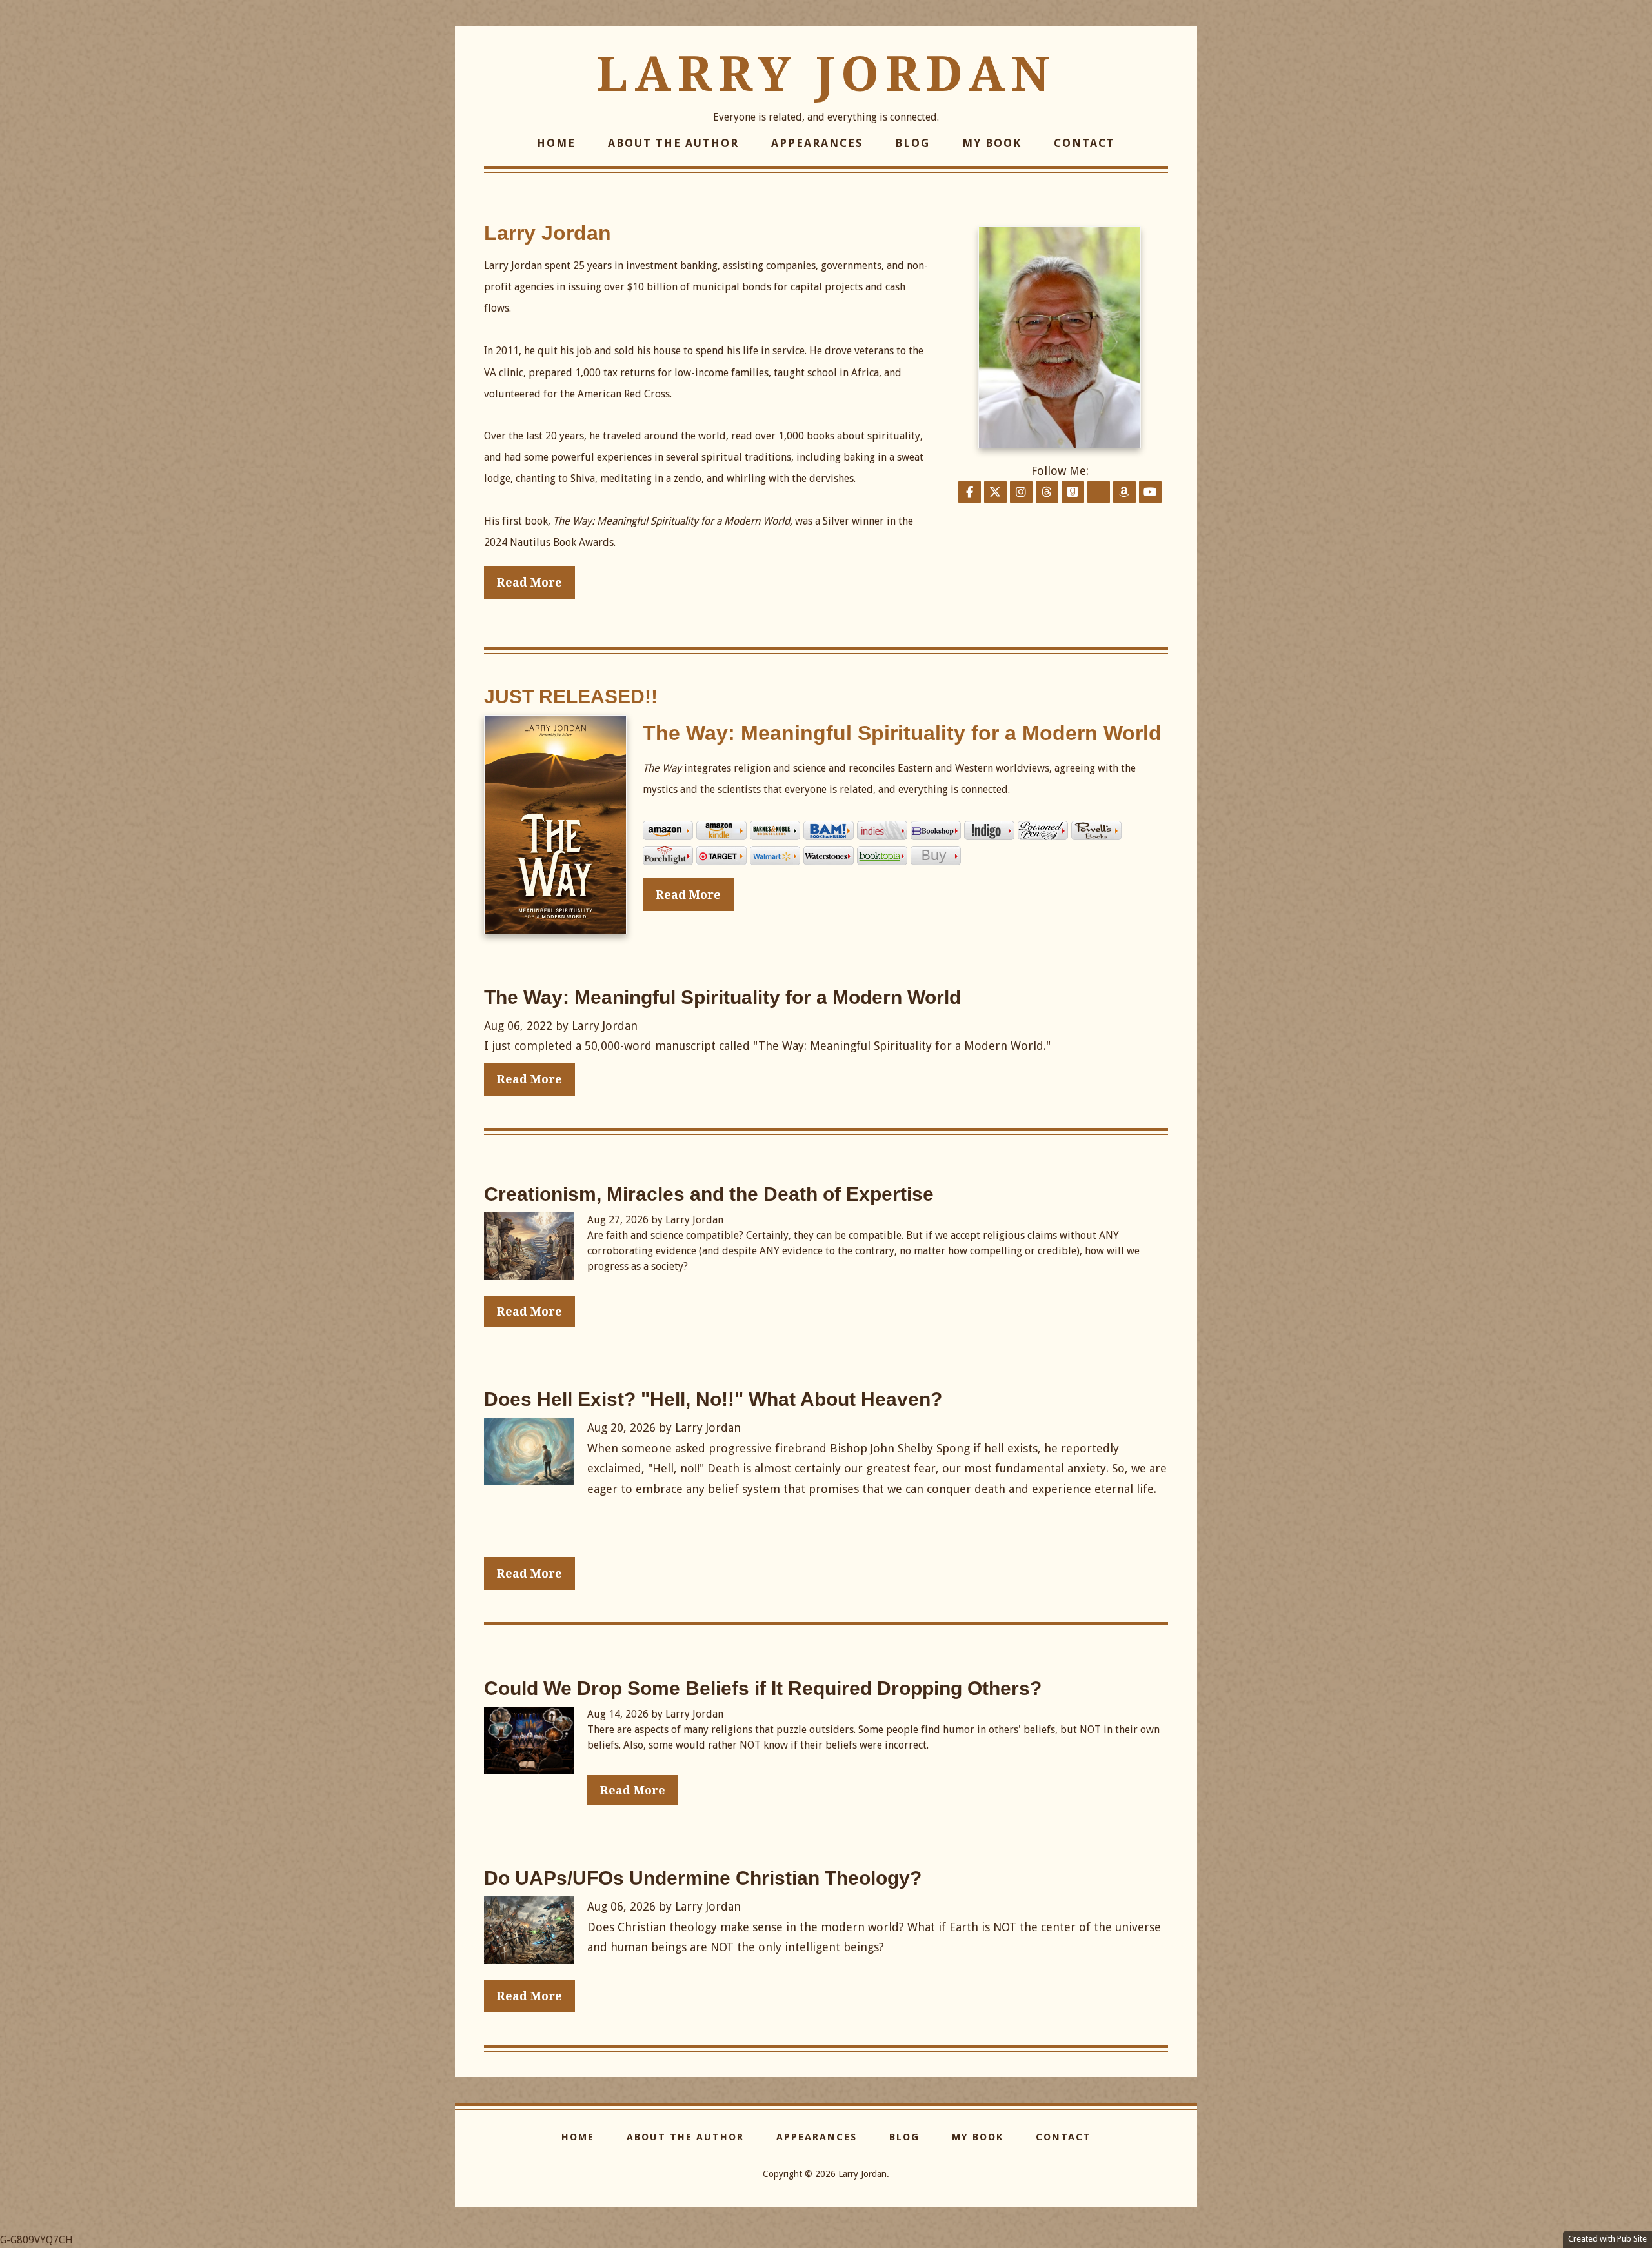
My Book (992, 143)
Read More (529, 582)
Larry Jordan (826, 74)
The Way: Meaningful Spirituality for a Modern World (902, 733)
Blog (912, 143)
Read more (688, 895)
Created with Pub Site (1607, 2239)
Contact (1084, 143)
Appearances (817, 143)
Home (556, 143)
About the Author (673, 143)
